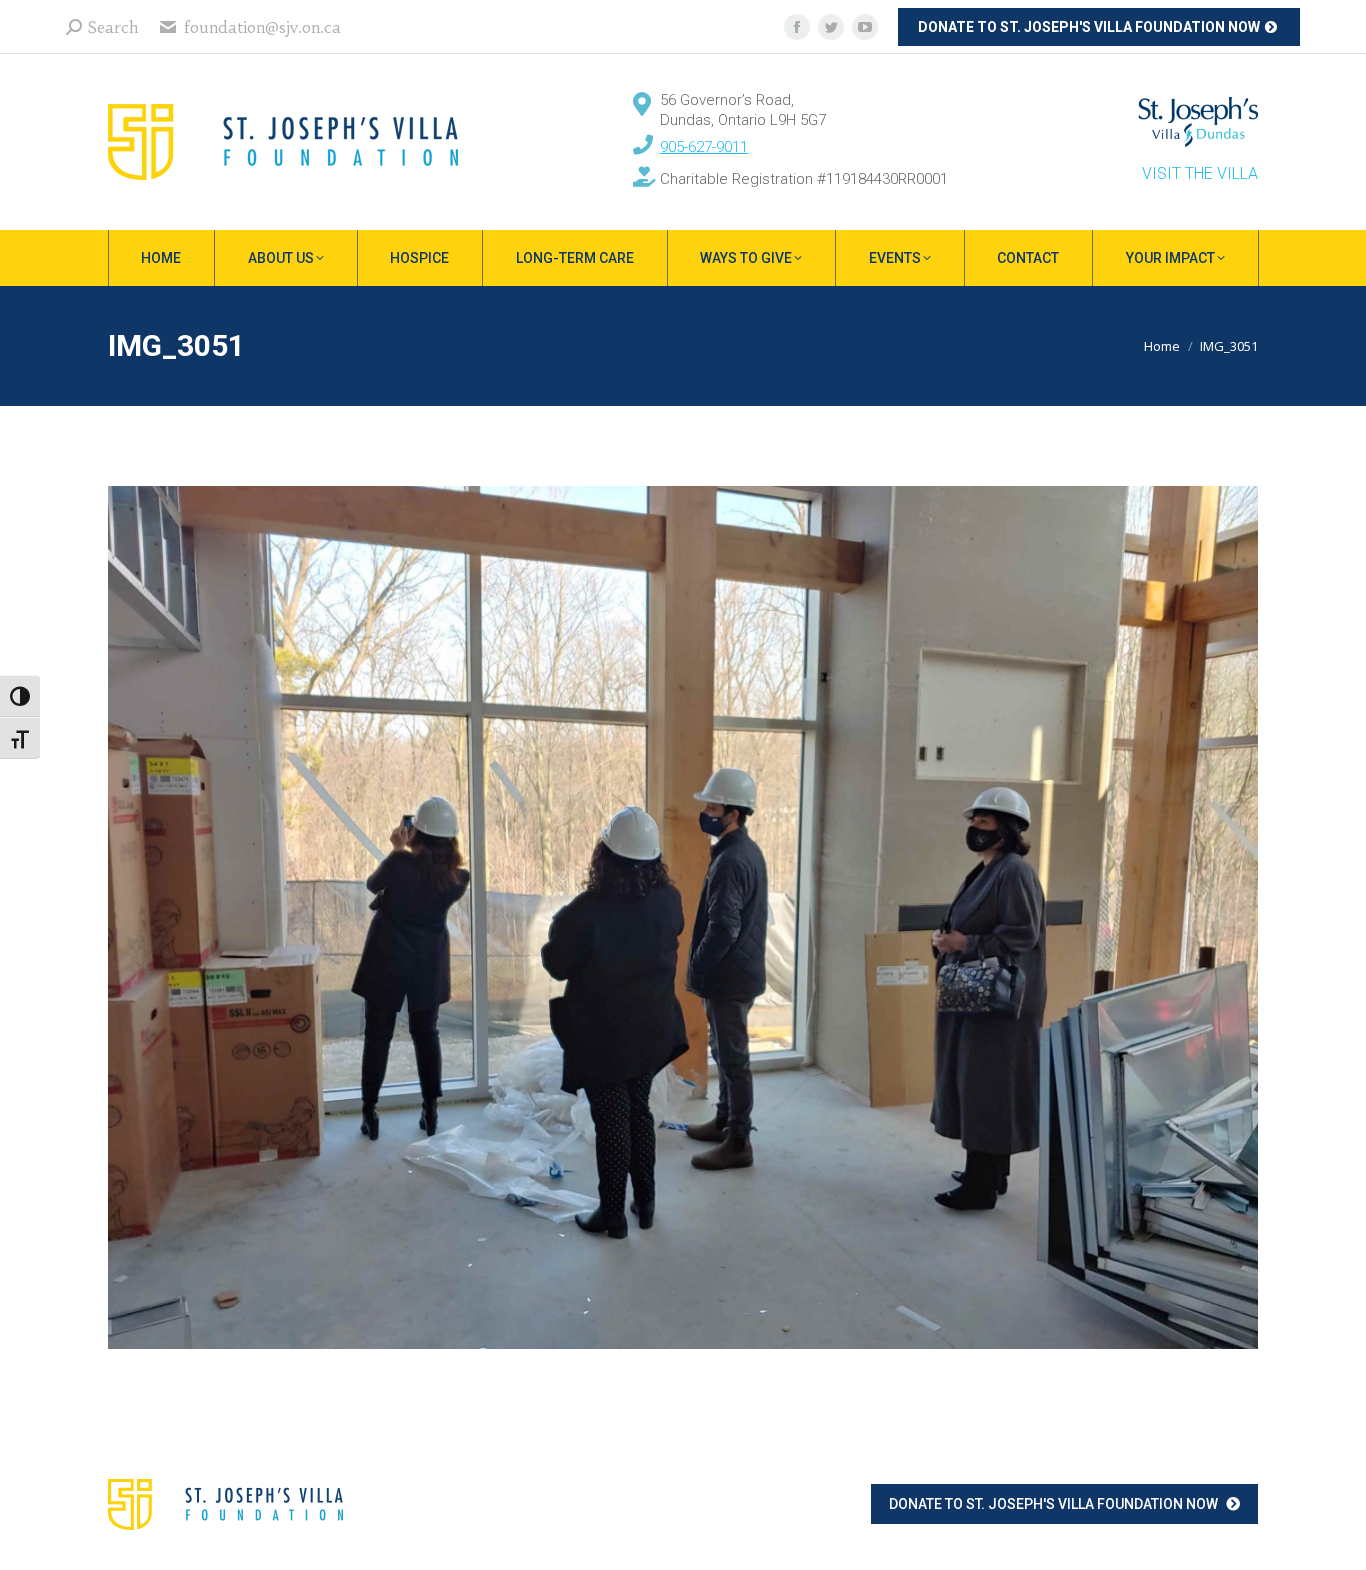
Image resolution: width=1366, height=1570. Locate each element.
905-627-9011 (704, 147)
